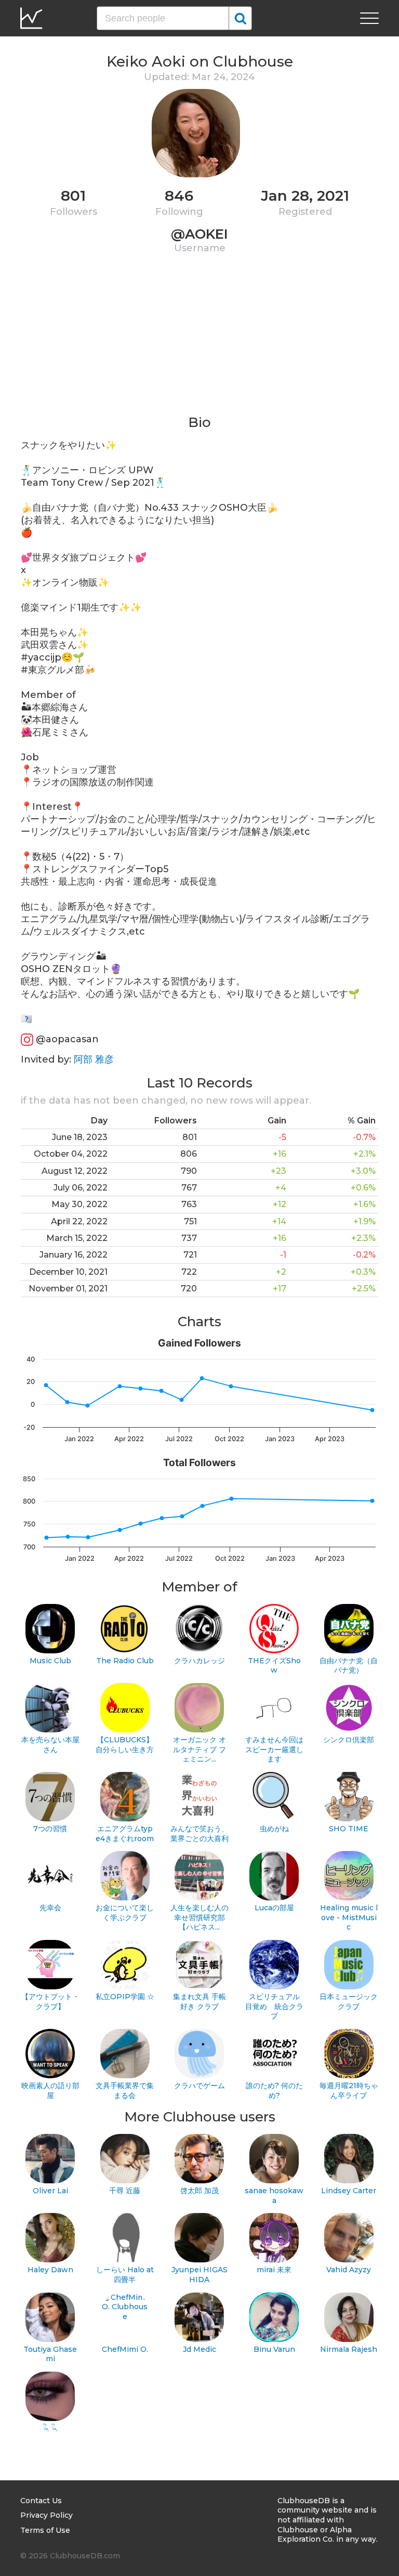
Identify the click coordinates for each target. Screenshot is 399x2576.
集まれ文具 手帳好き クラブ (199, 2002)
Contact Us (41, 2501)
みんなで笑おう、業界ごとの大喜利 (199, 1834)
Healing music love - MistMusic (349, 1917)
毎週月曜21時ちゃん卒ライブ (349, 2090)
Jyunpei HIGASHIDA (199, 2275)
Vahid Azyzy (349, 2270)
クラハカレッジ (199, 1661)
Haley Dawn (50, 2270)
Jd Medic (199, 2349)
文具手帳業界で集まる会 (125, 2090)
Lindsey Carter (349, 2191)
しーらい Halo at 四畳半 (125, 2275)
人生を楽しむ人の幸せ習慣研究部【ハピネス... (199, 1917)
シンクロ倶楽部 (349, 1740)
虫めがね (274, 1829)
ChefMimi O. (125, 2349)
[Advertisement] (199, 341)
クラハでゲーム (199, 2086)
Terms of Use (45, 2530)
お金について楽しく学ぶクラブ (125, 1913)
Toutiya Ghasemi (50, 2354)
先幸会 (50, 1908)
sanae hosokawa (274, 2196)
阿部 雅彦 (94, 1059)
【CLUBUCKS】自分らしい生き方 (125, 1745)
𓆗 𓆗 (50, 2428)
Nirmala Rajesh (349, 2349)
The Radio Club (125, 1661)
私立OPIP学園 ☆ (125, 1997)
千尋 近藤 (125, 2191)
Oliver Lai (50, 2191)
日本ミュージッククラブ (349, 2002)
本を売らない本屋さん (50, 1745)
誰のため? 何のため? (274, 2090)
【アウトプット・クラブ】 (50, 2002)
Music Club (50, 1661)
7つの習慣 (50, 1829)
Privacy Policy (46, 2515)
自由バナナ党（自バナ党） (349, 1666)
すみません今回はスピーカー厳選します (274, 1749)
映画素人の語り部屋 (50, 2090)
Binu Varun (274, 2349)
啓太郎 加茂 (199, 2191)
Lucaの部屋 (274, 1908)
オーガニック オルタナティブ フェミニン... (199, 1749)
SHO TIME (349, 1829)
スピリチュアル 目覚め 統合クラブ (274, 2006)
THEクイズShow (274, 1666)
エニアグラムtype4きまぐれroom (125, 1834)
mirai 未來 (274, 2270)
